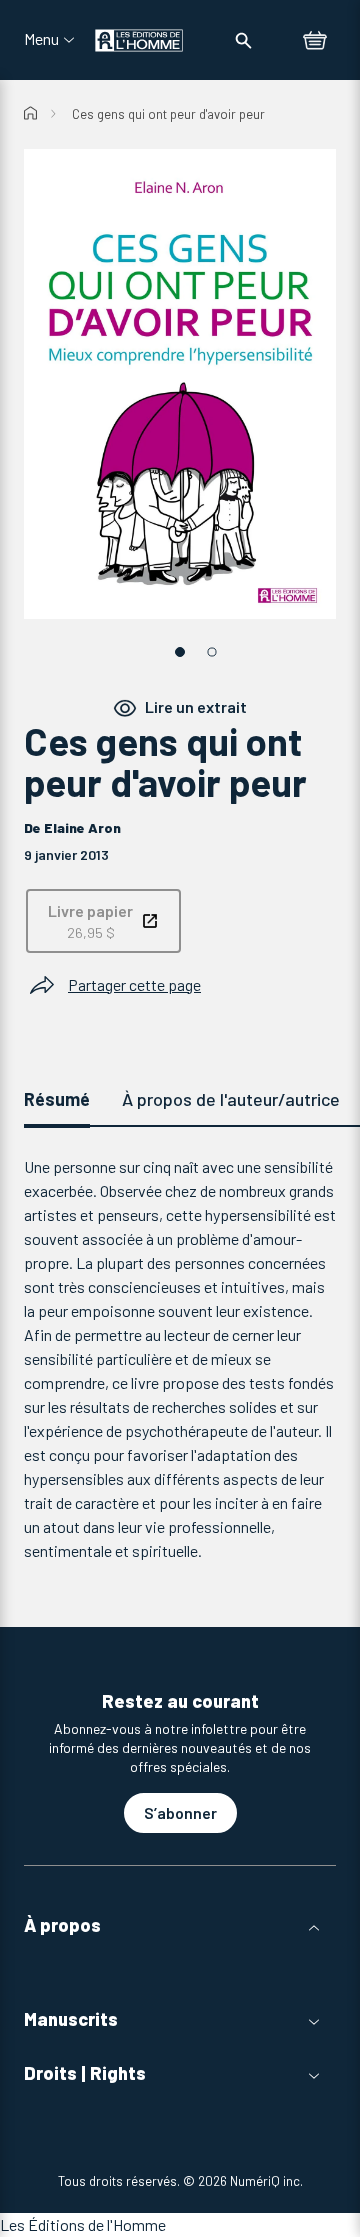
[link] (103, 921)
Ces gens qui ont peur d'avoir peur (168, 114)
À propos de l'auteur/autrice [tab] (231, 1099)
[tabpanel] (180, 1359)
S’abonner (180, 1812)
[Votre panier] (315, 42)
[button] (180, 1925)
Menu (41, 39)
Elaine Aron (82, 827)
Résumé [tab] (57, 1099)
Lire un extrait (196, 706)
